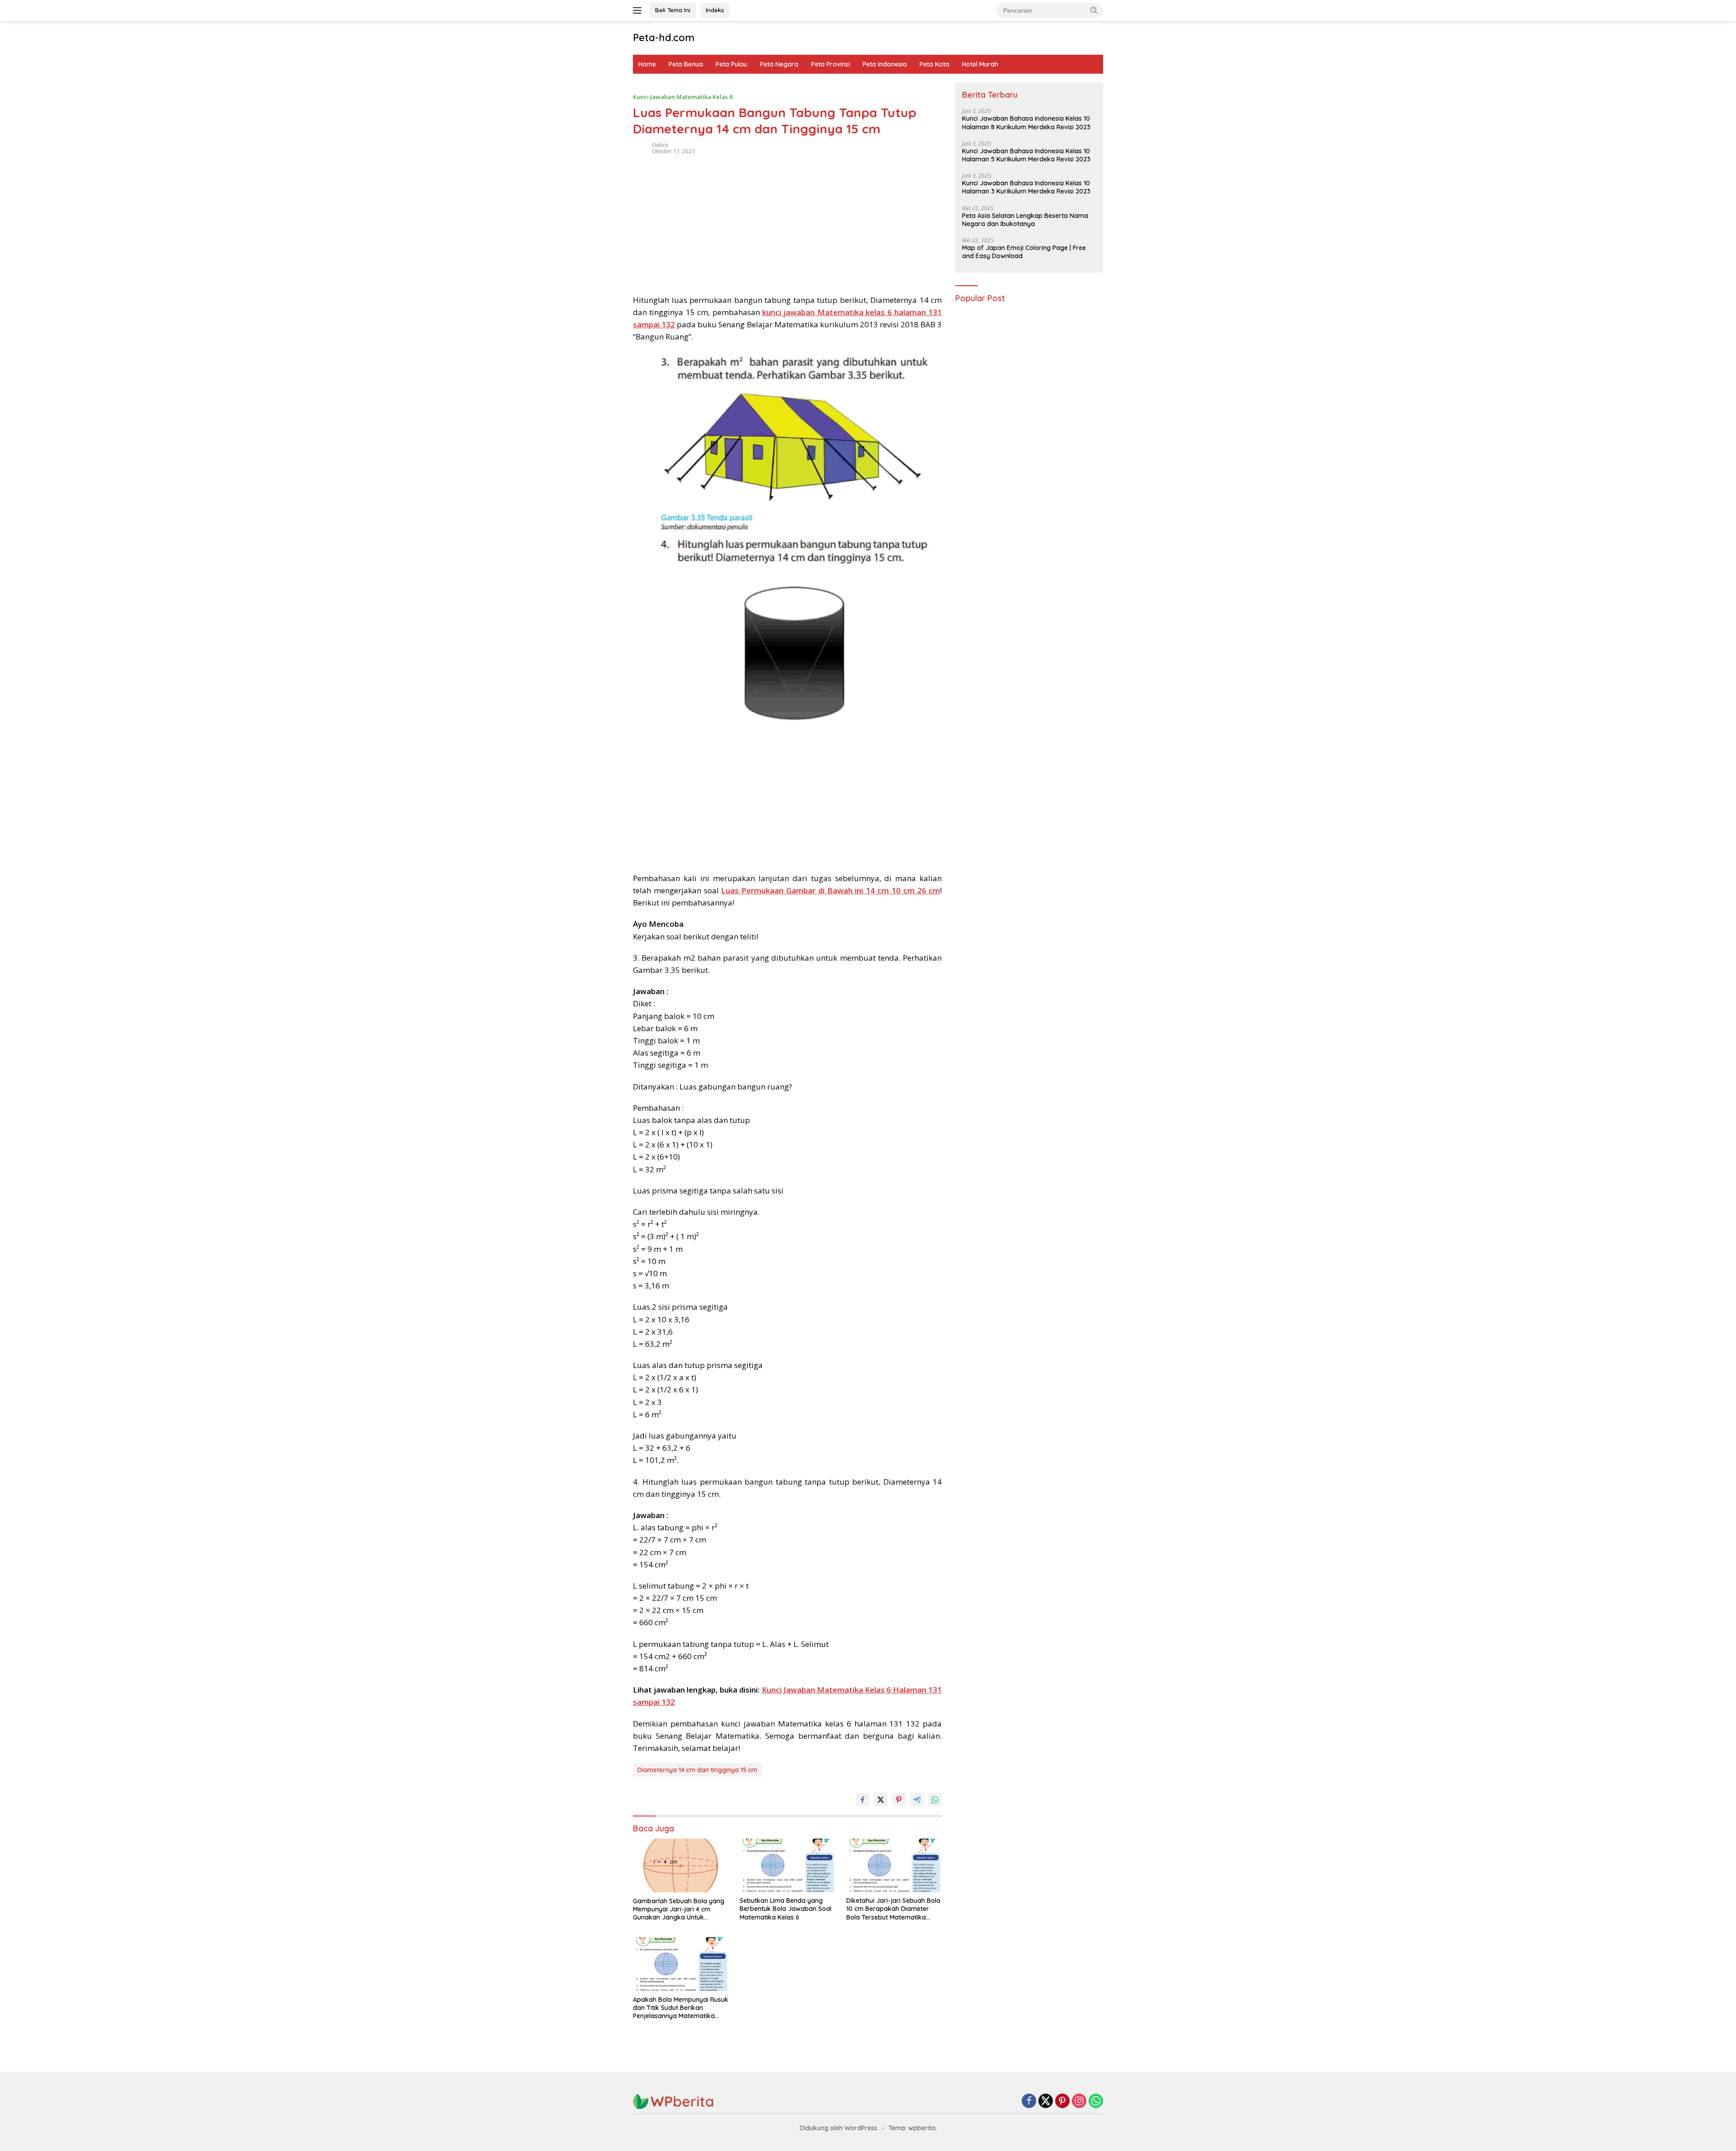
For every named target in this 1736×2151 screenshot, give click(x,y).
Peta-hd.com (664, 38)
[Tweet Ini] (881, 1800)
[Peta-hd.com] (674, 2101)
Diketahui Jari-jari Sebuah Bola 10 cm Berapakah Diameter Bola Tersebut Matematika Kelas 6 (893, 1909)
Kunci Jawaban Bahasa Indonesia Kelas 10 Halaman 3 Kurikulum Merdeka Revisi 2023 (1026, 188)
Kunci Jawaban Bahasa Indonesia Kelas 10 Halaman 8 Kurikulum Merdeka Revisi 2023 (1026, 123)
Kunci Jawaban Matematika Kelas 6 (683, 97)
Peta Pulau (731, 64)
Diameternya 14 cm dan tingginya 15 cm (697, 1770)
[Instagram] (1079, 2101)
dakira (660, 145)
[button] (1094, 10)
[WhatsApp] (1096, 2101)
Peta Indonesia (885, 64)
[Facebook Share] (863, 1800)
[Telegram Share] (917, 1800)
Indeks (715, 10)
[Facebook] (1029, 2101)
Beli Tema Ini (673, 10)
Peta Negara (779, 64)
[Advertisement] (787, 222)
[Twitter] (1046, 2101)
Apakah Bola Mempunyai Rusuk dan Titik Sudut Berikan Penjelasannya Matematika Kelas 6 (681, 2008)
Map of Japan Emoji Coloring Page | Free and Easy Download (1024, 252)
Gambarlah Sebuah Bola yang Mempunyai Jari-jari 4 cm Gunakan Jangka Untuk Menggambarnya (679, 1909)
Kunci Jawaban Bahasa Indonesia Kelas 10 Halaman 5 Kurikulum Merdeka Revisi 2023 (1026, 155)
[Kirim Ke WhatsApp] (935, 1800)
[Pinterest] (1062, 2101)
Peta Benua (686, 64)
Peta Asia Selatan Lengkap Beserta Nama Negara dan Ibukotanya (1025, 220)
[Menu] (639, 10)
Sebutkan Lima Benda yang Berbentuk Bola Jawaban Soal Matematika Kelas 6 (785, 1909)
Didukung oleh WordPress (839, 2128)
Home (647, 64)
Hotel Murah (980, 64)
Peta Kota (934, 64)
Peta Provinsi (830, 64)
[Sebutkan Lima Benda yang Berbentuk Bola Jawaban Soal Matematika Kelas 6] (788, 1866)
